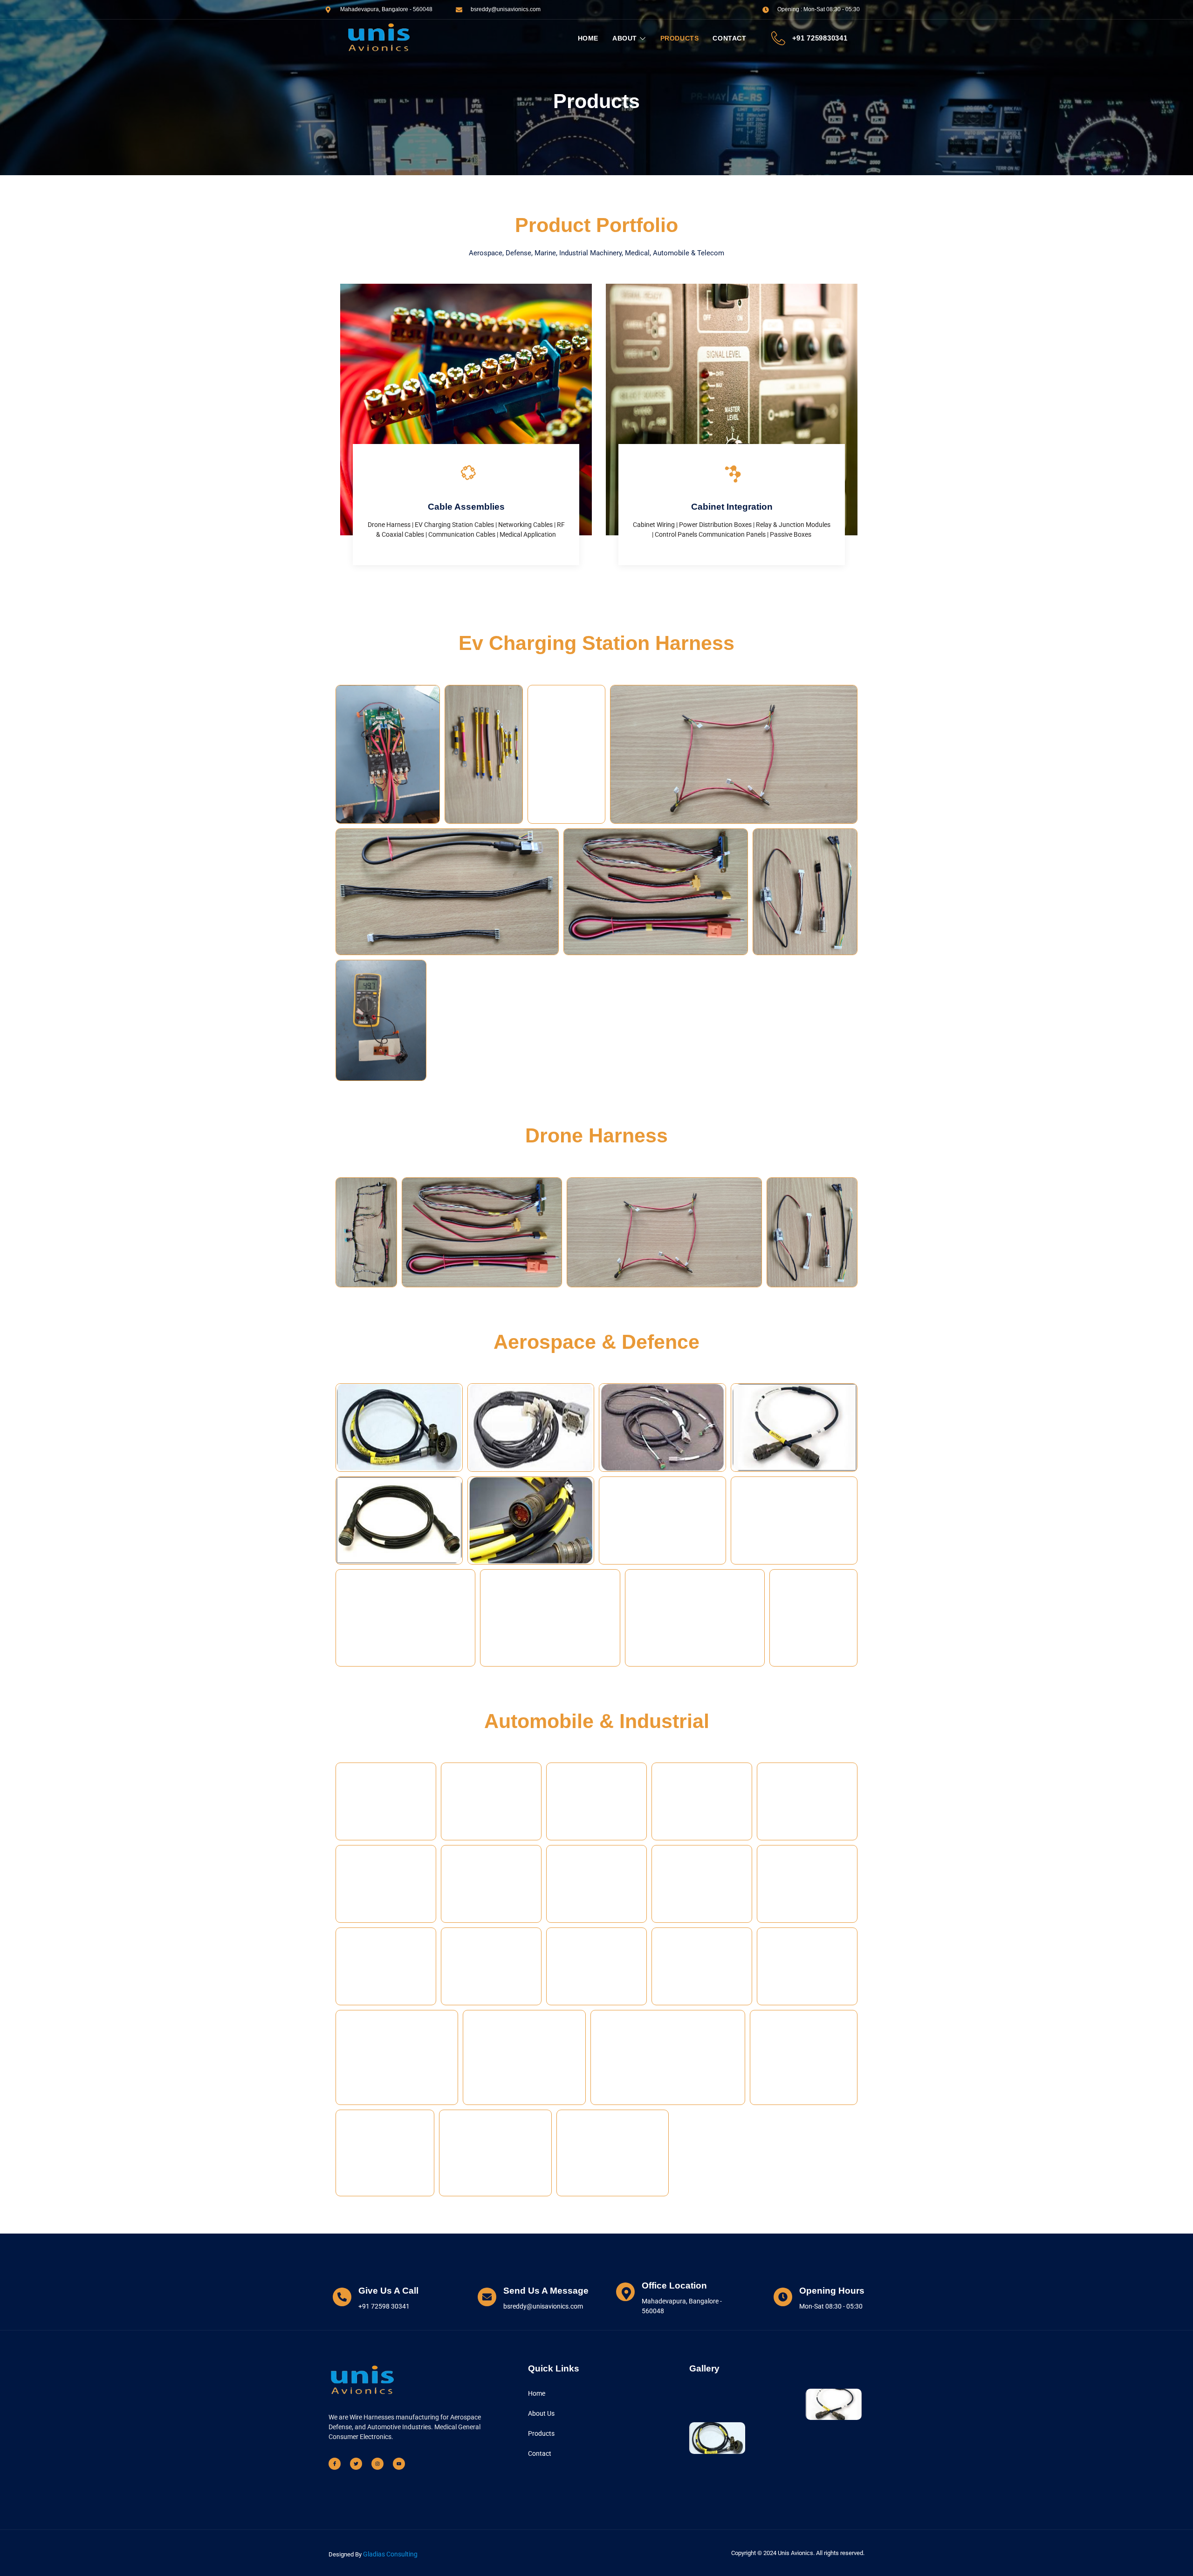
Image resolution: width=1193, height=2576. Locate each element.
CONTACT (729, 38)
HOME (588, 38)
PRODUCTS (680, 38)
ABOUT (625, 38)
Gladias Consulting (390, 2554)
